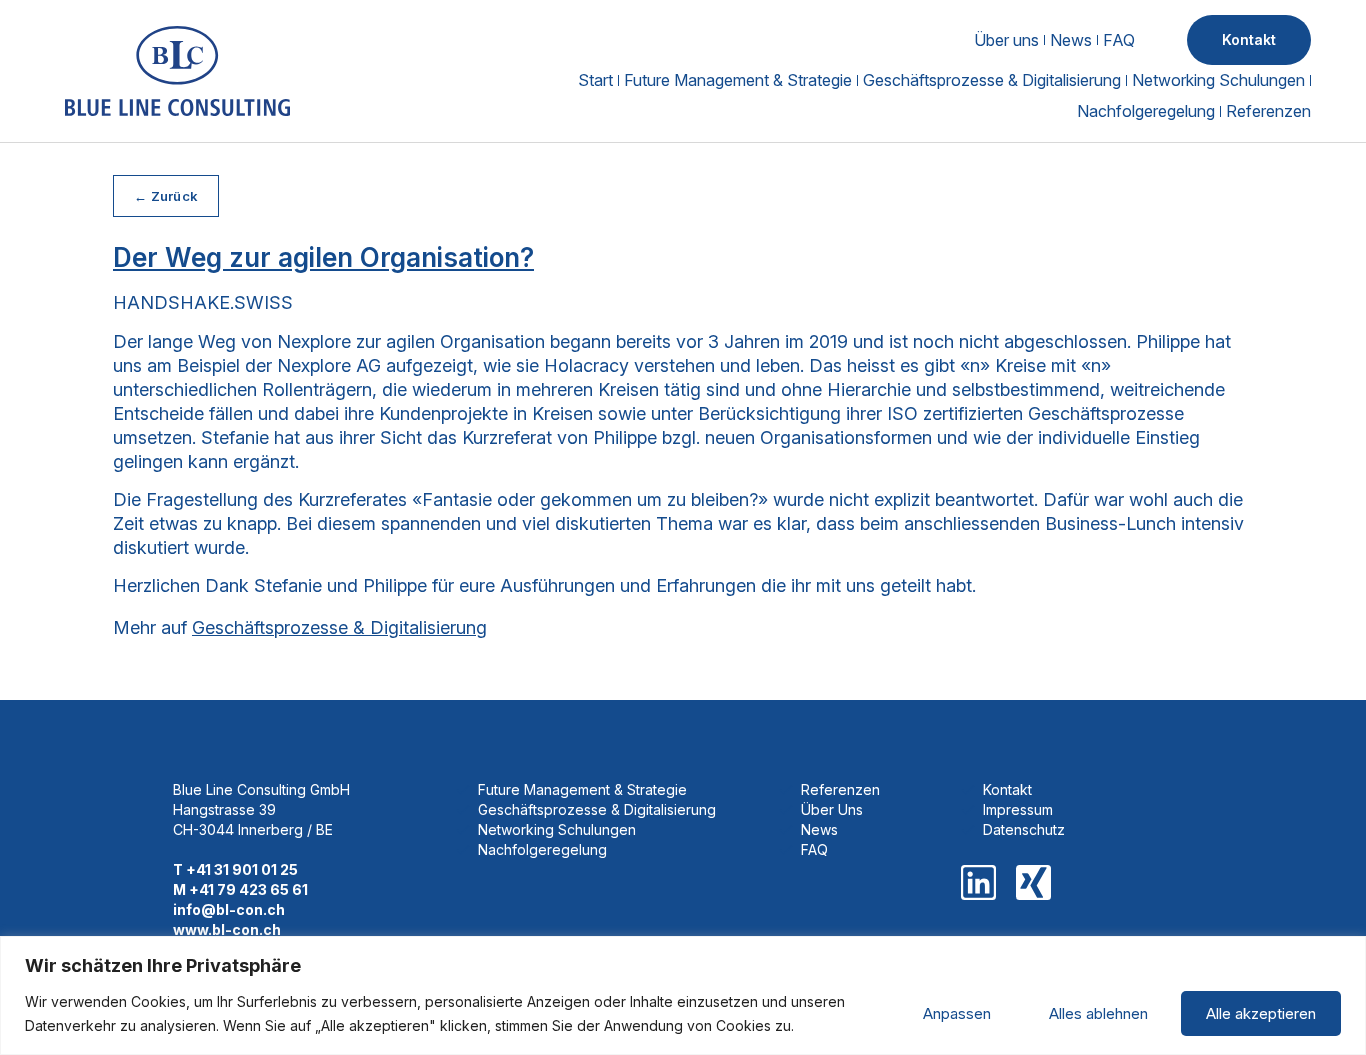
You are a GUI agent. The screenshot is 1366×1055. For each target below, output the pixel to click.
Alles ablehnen (1098, 1013)
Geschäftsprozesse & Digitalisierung (992, 80)
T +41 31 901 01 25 (235, 869)
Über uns (1006, 40)
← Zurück (166, 196)
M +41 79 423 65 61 (240, 889)
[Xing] (1033, 882)
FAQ (1119, 40)
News (1071, 40)
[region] (683, 995)
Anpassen (957, 1013)
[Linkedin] (978, 882)
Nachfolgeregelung (1146, 111)
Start (595, 80)
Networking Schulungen (1218, 80)
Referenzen (1268, 111)
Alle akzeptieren (1261, 1013)
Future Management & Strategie (738, 80)
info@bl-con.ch (229, 909)
